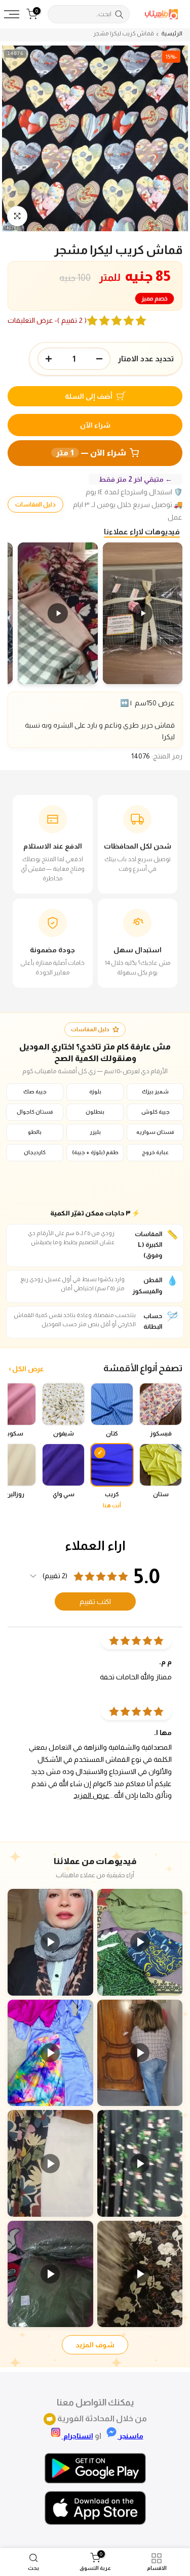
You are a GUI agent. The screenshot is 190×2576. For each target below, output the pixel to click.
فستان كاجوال (35, 1112)
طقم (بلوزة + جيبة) (95, 1152)
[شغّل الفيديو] (140, 1942)
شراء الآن (95, 425)
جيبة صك (35, 1091)
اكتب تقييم (95, 1601)
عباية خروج (155, 1152)
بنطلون (95, 1112)
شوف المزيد (95, 2345)
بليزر (95, 1132)
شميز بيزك (155, 1091)
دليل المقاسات (35, 504)
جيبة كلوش (156, 1112)
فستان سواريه (155, 1132)
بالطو (35, 1132)
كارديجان (35, 1152)
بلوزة (95, 1091)
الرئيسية (172, 34)
